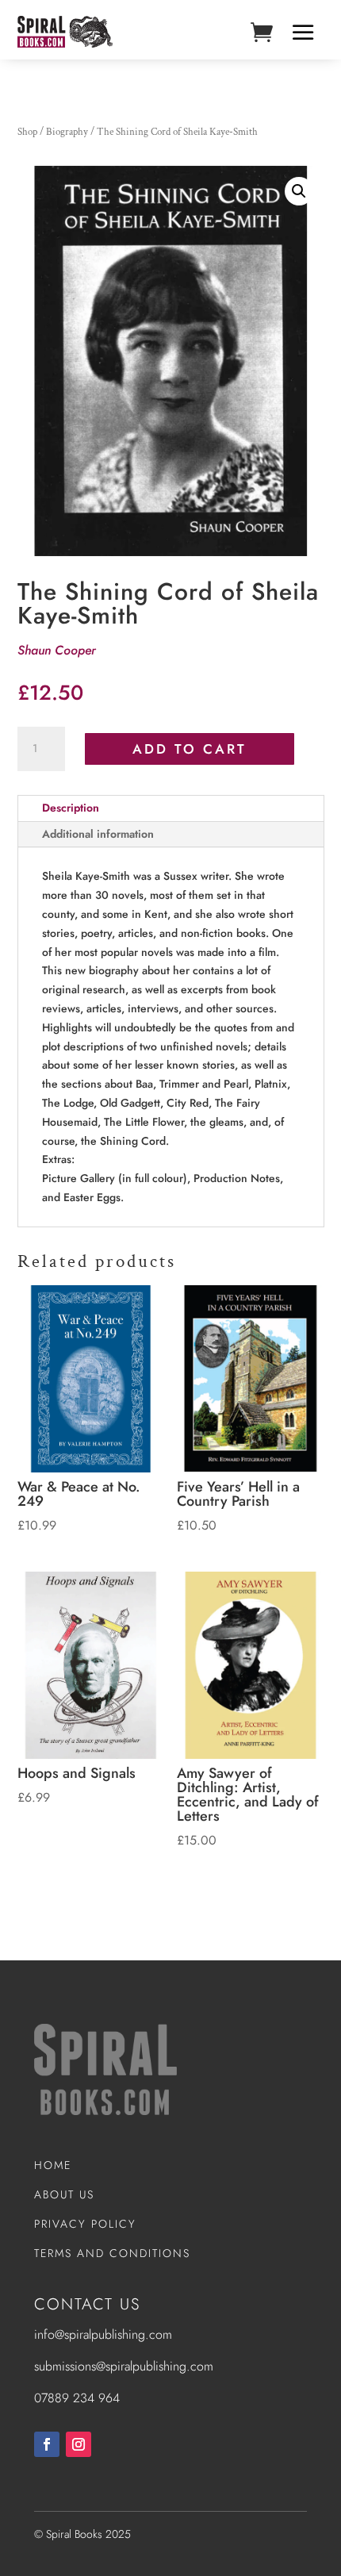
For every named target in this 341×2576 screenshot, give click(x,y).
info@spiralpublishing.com (103, 2334)
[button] (299, 191)
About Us (64, 2194)
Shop (27, 132)
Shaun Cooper (57, 650)
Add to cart (190, 749)
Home (53, 2165)
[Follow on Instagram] (79, 2444)
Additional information (98, 834)
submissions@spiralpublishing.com (124, 2366)
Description (71, 808)
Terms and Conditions (112, 2253)
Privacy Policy (85, 2224)
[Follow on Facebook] (47, 2444)
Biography (67, 132)
